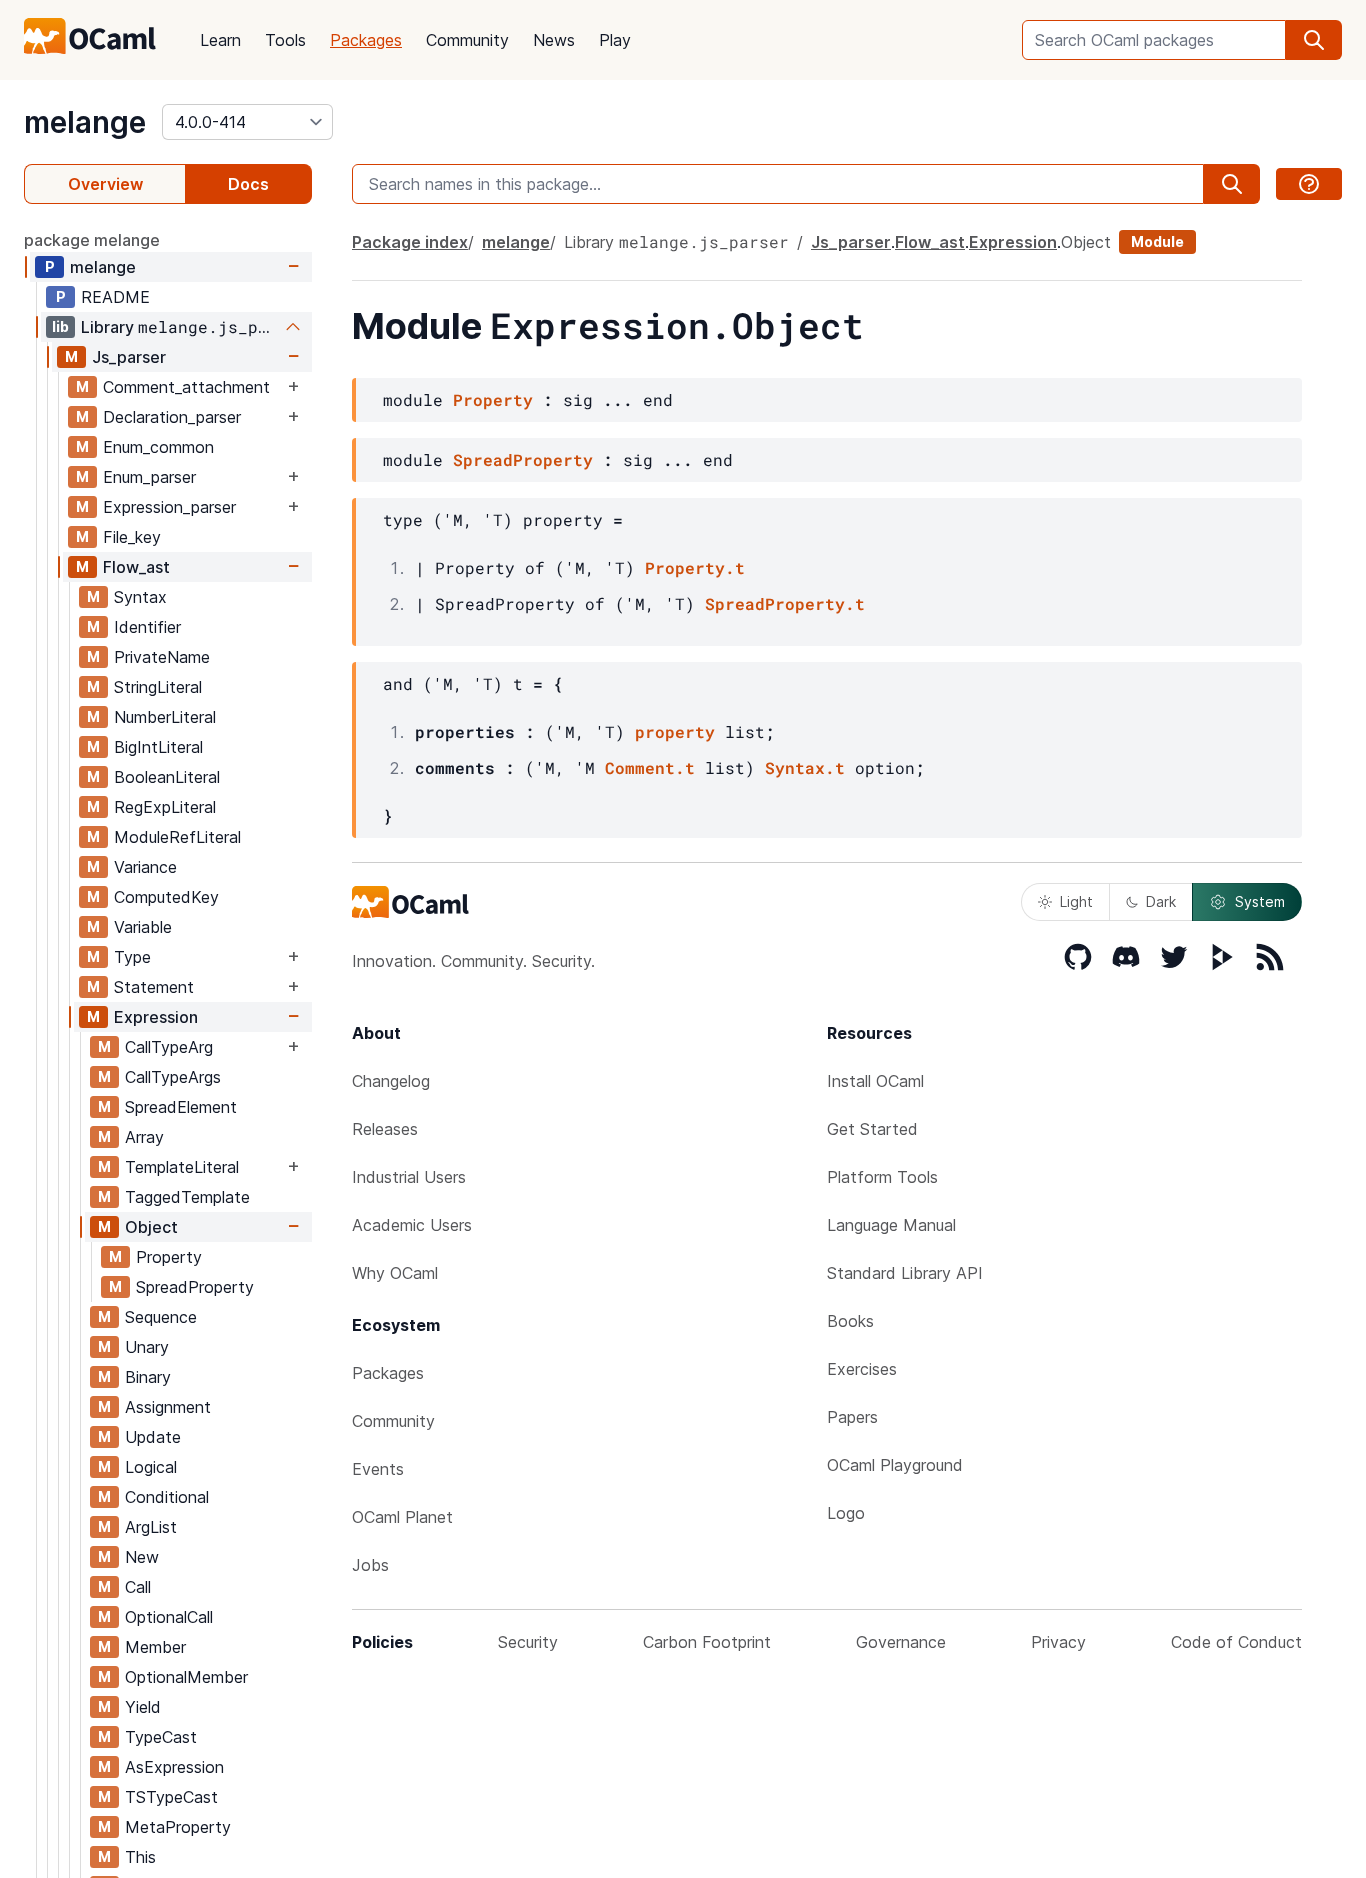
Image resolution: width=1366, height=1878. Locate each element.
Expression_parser (169, 507)
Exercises (862, 1369)
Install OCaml (875, 1081)
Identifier (147, 627)
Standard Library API (905, 1273)
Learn (220, 40)
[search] (1314, 40)
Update (153, 1437)
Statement (154, 987)
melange (85, 122)
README (115, 297)
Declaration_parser (172, 417)
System (1260, 901)
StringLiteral (158, 687)
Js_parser (129, 357)
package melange (92, 240)
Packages (366, 40)
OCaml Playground (895, 1465)
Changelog (391, 1081)
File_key (132, 537)
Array (144, 1137)
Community (467, 40)
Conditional (167, 1497)
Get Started (872, 1129)
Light (1076, 901)
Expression (156, 1017)
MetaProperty (178, 1827)
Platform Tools (882, 1177)
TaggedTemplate (187, 1197)
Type (132, 957)
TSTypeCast (171, 1797)
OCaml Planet (402, 1517)
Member (155, 1647)
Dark (1161, 901)
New (142, 1557)
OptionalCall (169, 1617)
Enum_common (158, 447)
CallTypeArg (169, 1047)
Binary (148, 1377)
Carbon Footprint (707, 1642)
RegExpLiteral (165, 807)
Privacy (1058, 1642)
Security (528, 1642)
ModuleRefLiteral (177, 837)
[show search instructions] (1309, 184)
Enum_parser (149, 477)
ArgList (151, 1527)
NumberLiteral (165, 717)
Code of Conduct (1236, 1642)
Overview (105, 184)
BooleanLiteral (167, 777)
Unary (147, 1347)
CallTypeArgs (173, 1077)
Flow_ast (136, 567)
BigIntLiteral (158, 747)
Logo (846, 1513)
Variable (143, 927)
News (554, 40)
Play (615, 40)
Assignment (168, 1407)
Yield (143, 1707)
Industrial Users (409, 1177)
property (675, 731)
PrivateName (162, 657)
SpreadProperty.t (785, 603)
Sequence (161, 1317)
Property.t (695, 567)
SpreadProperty (195, 1287)
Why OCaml (395, 1273)
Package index (410, 242)
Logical (151, 1467)
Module (1157, 241)
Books (850, 1321)
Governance (901, 1642)
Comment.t (650, 767)
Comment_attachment (186, 387)
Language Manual (891, 1225)
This (140, 1857)
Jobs (370, 1565)
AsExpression (174, 1767)
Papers (852, 1417)
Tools (285, 40)
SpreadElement (181, 1107)
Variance (145, 867)
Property (169, 1257)
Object (151, 1227)
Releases (385, 1129)
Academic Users (412, 1225)
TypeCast (161, 1737)
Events (378, 1469)
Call (138, 1587)
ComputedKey (166, 897)
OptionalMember (186, 1677)
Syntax (140, 597)
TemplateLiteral (182, 1167)
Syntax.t (805, 767)
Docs (248, 184)
